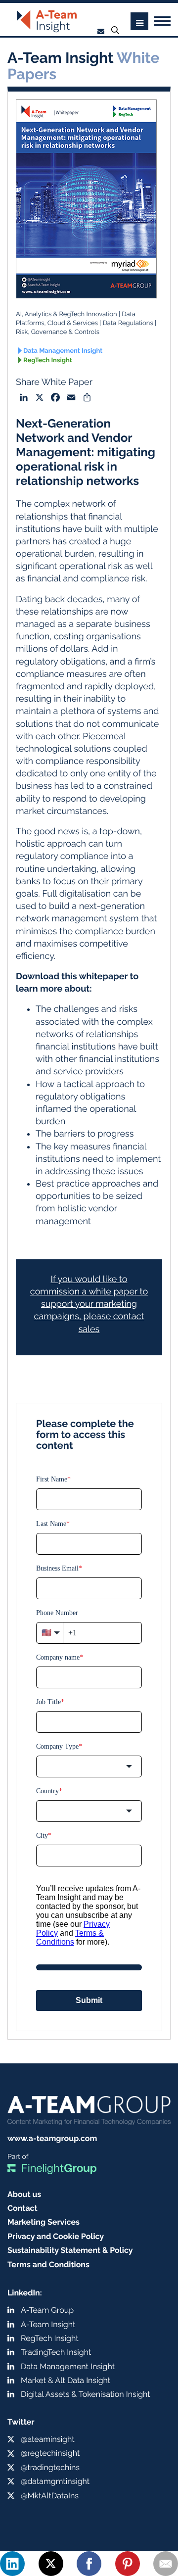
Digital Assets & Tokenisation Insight (86, 2394)
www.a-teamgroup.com (52, 2138)
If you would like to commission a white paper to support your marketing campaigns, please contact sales (89, 1304)
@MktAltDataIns (50, 2496)
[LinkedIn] (12, 2564)
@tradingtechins (50, 2467)
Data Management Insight (63, 351)
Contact (22, 2208)
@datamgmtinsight (55, 2481)
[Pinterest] (128, 2564)
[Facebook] (89, 2564)
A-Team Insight (48, 2324)
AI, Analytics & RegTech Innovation (67, 314)
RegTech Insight (48, 360)
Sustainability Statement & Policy (70, 2250)
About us (24, 2194)
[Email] (166, 2564)
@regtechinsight (50, 2453)
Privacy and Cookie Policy (56, 2236)
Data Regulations (128, 323)
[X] (51, 2564)
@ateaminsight (48, 2439)
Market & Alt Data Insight (66, 2380)
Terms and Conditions (48, 2265)
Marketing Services (44, 2222)
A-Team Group (47, 2310)
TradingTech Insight (56, 2352)
